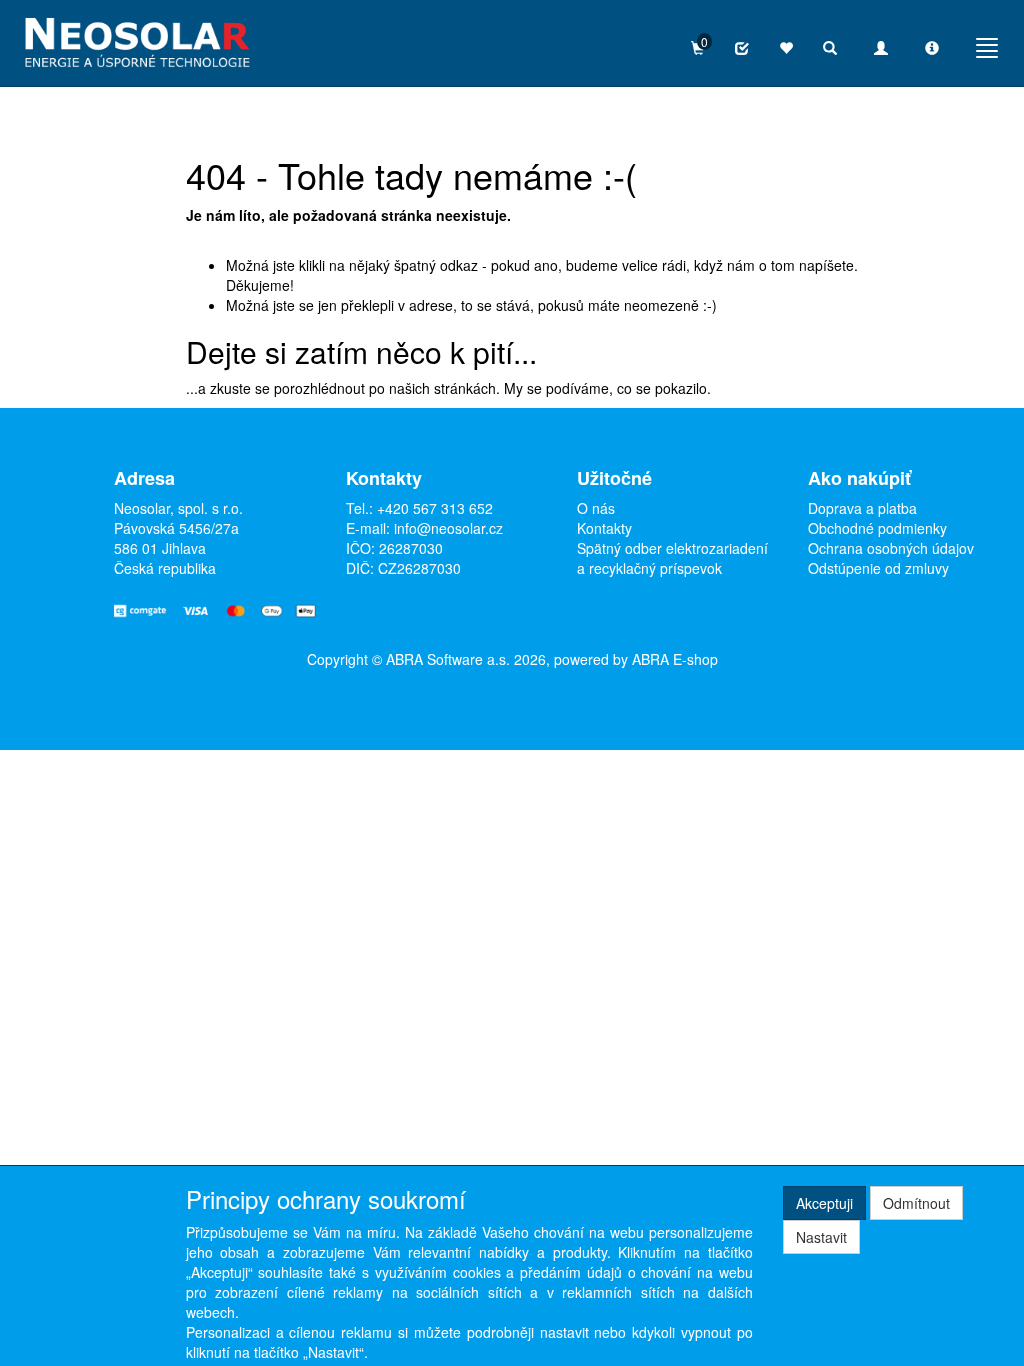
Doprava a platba (862, 508)
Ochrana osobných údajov (891, 548)
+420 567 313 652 (435, 508)
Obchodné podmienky (877, 528)
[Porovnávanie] (742, 48)
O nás (596, 508)
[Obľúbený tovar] (786, 48)
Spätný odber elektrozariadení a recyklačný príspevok (672, 558)
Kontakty (604, 528)
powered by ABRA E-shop (636, 659)
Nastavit (821, 1237)
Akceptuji (824, 1203)
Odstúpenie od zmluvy (878, 568)
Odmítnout (916, 1203)
